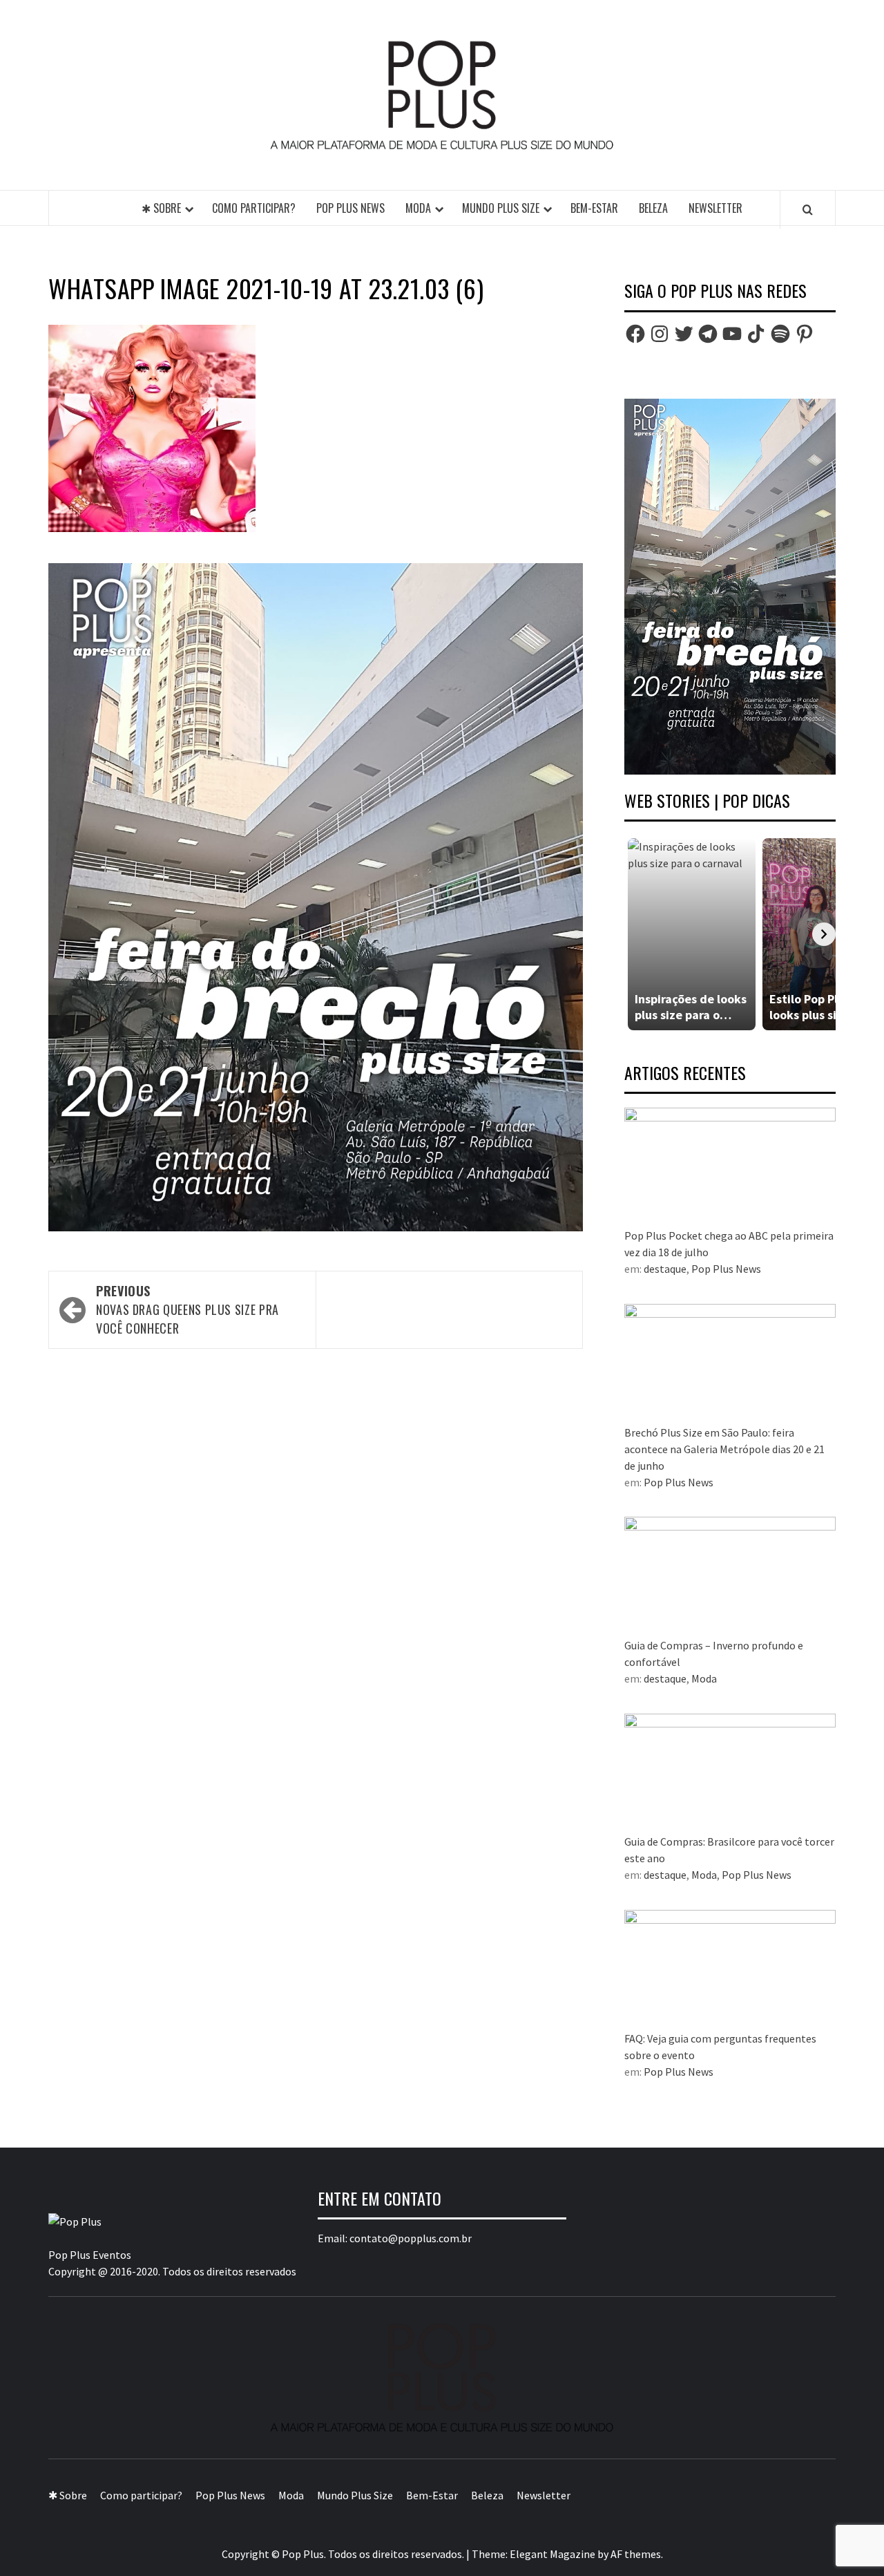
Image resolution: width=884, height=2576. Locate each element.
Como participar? (254, 208)
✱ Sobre (161, 208)
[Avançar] (824, 934)
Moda (418, 208)
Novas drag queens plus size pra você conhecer (188, 1309)
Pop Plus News (350, 208)
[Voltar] (636, 934)
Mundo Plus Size (501, 208)
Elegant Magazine (552, 2554)
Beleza (653, 208)
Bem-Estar (594, 208)
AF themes (636, 2554)
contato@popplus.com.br (411, 2238)
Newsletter (715, 208)
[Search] (808, 209)
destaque (665, 1269)
